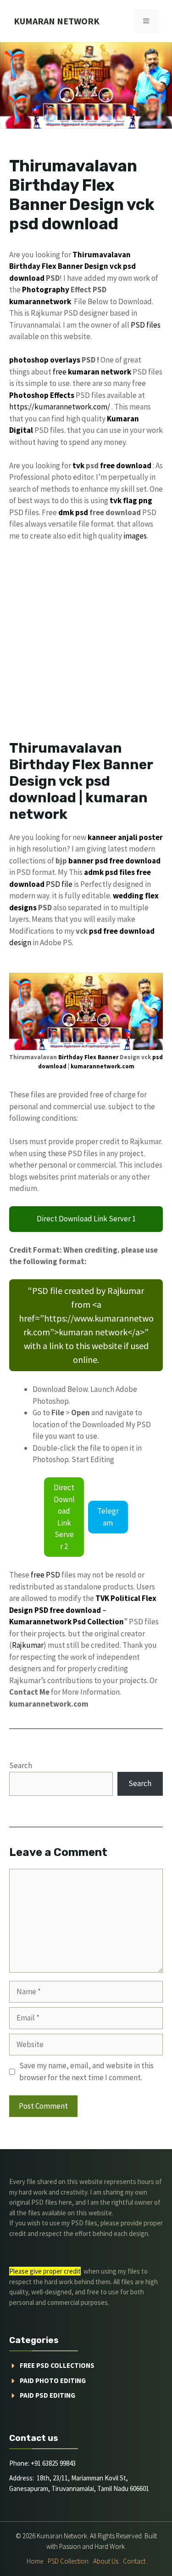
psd (129, 266)
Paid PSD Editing (47, 2395)
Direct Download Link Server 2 (64, 1517)
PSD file (59, 884)
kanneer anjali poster (125, 837)
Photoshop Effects (42, 395)
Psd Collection (98, 1622)
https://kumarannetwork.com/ (60, 407)
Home (35, 2561)
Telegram (108, 1517)
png (145, 500)
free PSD (45, 1575)
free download (126, 465)
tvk (78, 465)
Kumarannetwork (40, 1622)
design (20, 942)
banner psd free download (114, 861)
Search (21, 1765)
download (27, 278)
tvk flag (123, 500)
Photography (46, 289)
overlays (65, 360)
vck (116, 266)
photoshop (29, 360)
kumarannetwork (40, 301)
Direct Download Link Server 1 (86, 1219)
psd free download (122, 931)
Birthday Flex (33, 266)
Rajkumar (28, 1645)
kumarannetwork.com (103, 1066)
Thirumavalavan (102, 255)
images (135, 536)
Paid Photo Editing (53, 2380)
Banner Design (83, 266)
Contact (134, 2561)
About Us (106, 2561)
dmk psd (73, 512)
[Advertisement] (86, 640)
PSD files (146, 325)
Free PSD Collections (57, 2365)
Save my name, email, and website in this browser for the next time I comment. (86, 2071)
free (60, 372)
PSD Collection (68, 2561)
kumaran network (57, 21)
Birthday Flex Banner (88, 1057)
